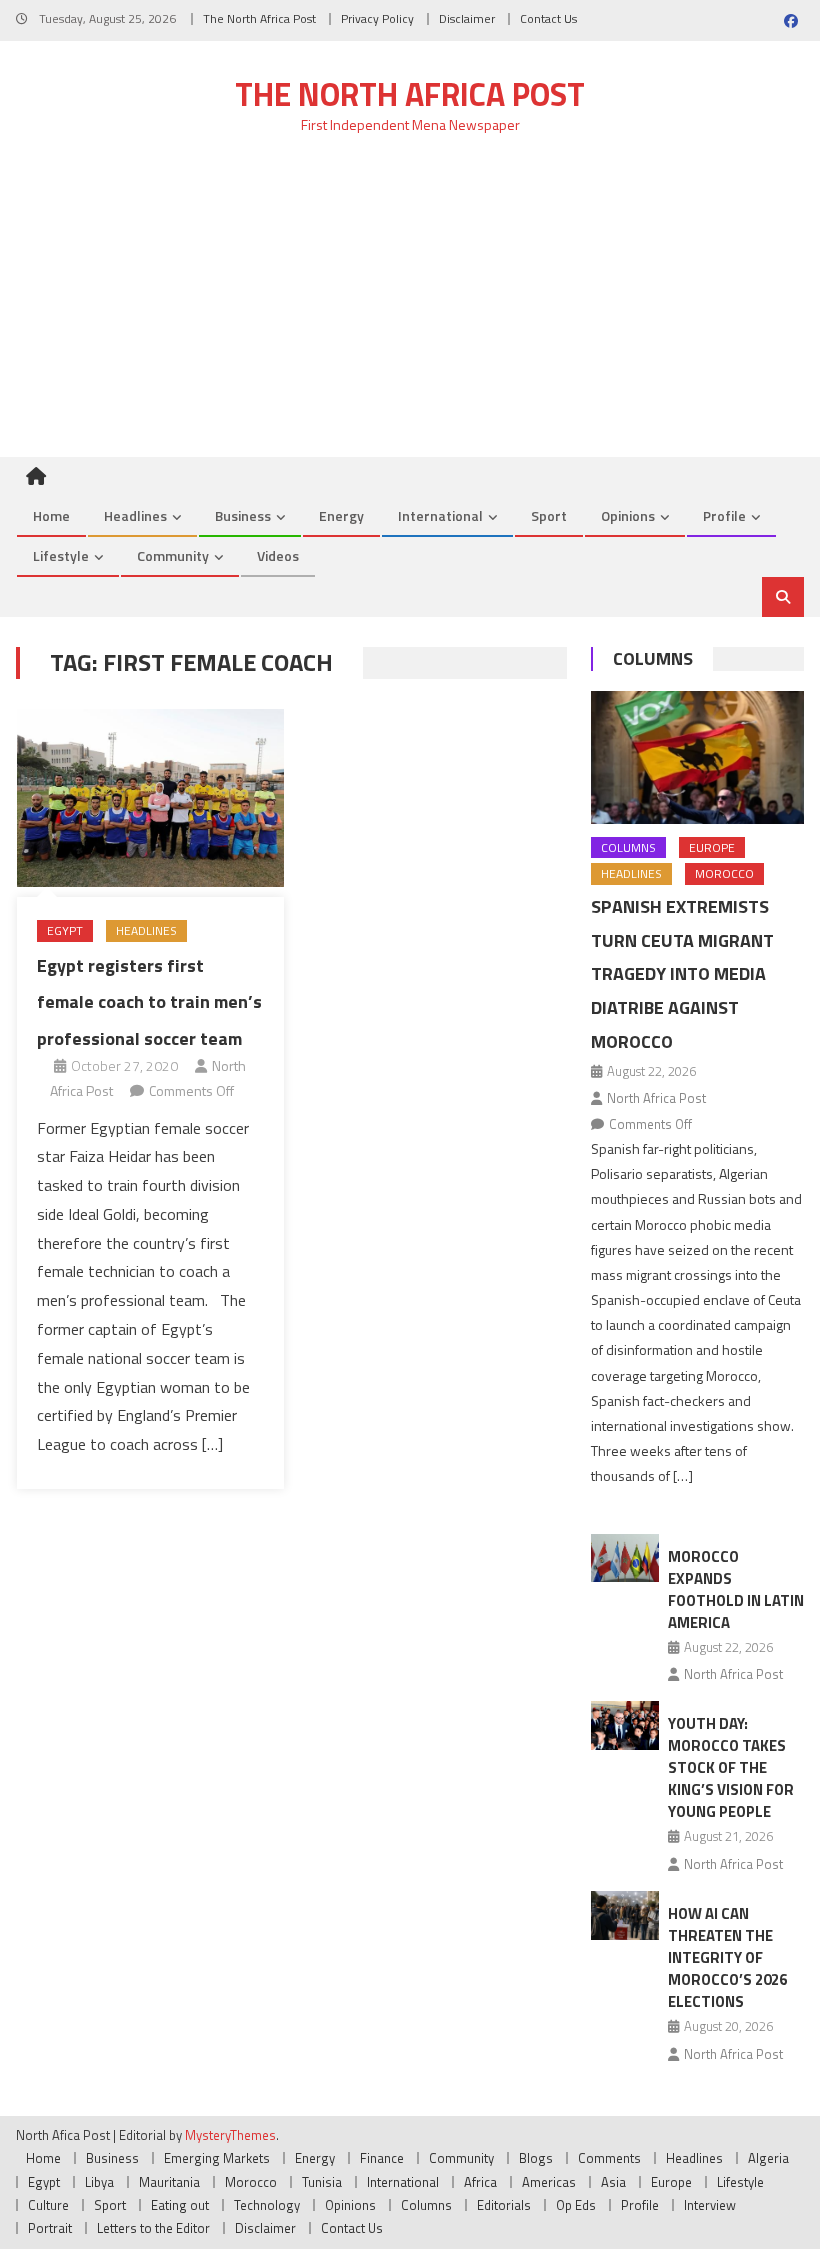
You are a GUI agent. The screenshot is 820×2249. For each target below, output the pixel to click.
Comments (609, 2158)
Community (173, 555)
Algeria (768, 2158)
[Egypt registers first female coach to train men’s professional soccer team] (150, 798)
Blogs (536, 2158)
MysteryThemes (230, 2135)
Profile (724, 515)
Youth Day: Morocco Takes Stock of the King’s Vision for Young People (731, 1767)
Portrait (50, 2228)
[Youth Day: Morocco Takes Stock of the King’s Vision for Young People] (625, 1725)
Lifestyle (61, 555)
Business (243, 515)
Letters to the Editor (153, 2228)
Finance (382, 2158)
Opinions (628, 515)
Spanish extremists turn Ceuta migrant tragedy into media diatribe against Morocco (682, 974)
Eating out (180, 2205)
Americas (549, 2182)
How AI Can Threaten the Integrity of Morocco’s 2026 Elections (727, 1957)
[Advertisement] (410, 307)
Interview (710, 2205)
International (440, 515)
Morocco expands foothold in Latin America (736, 1589)
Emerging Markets (217, 2158)
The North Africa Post (259, 18)
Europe (712, 847)
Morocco (724, 873)
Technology (267, 2205)
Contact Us (548, 18)
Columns (653, 658)
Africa (480, 2182)
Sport (549, 515)
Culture (48, 2205)
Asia (613, 2182)
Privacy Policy (377, 18)
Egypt (65, 930)
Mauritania (169, 2182)
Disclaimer (467, 18)
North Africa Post (656, 1098)
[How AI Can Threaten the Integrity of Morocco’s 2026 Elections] (625, 1915)
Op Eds (576, 2205)
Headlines (135, 515)
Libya (99, 2182)
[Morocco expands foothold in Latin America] (625, 1558)
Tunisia (322, 2182)
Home (51, 515)
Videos (278, 555)
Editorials (504, 2205)
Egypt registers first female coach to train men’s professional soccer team (149, 1002)
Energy (341, 515)
